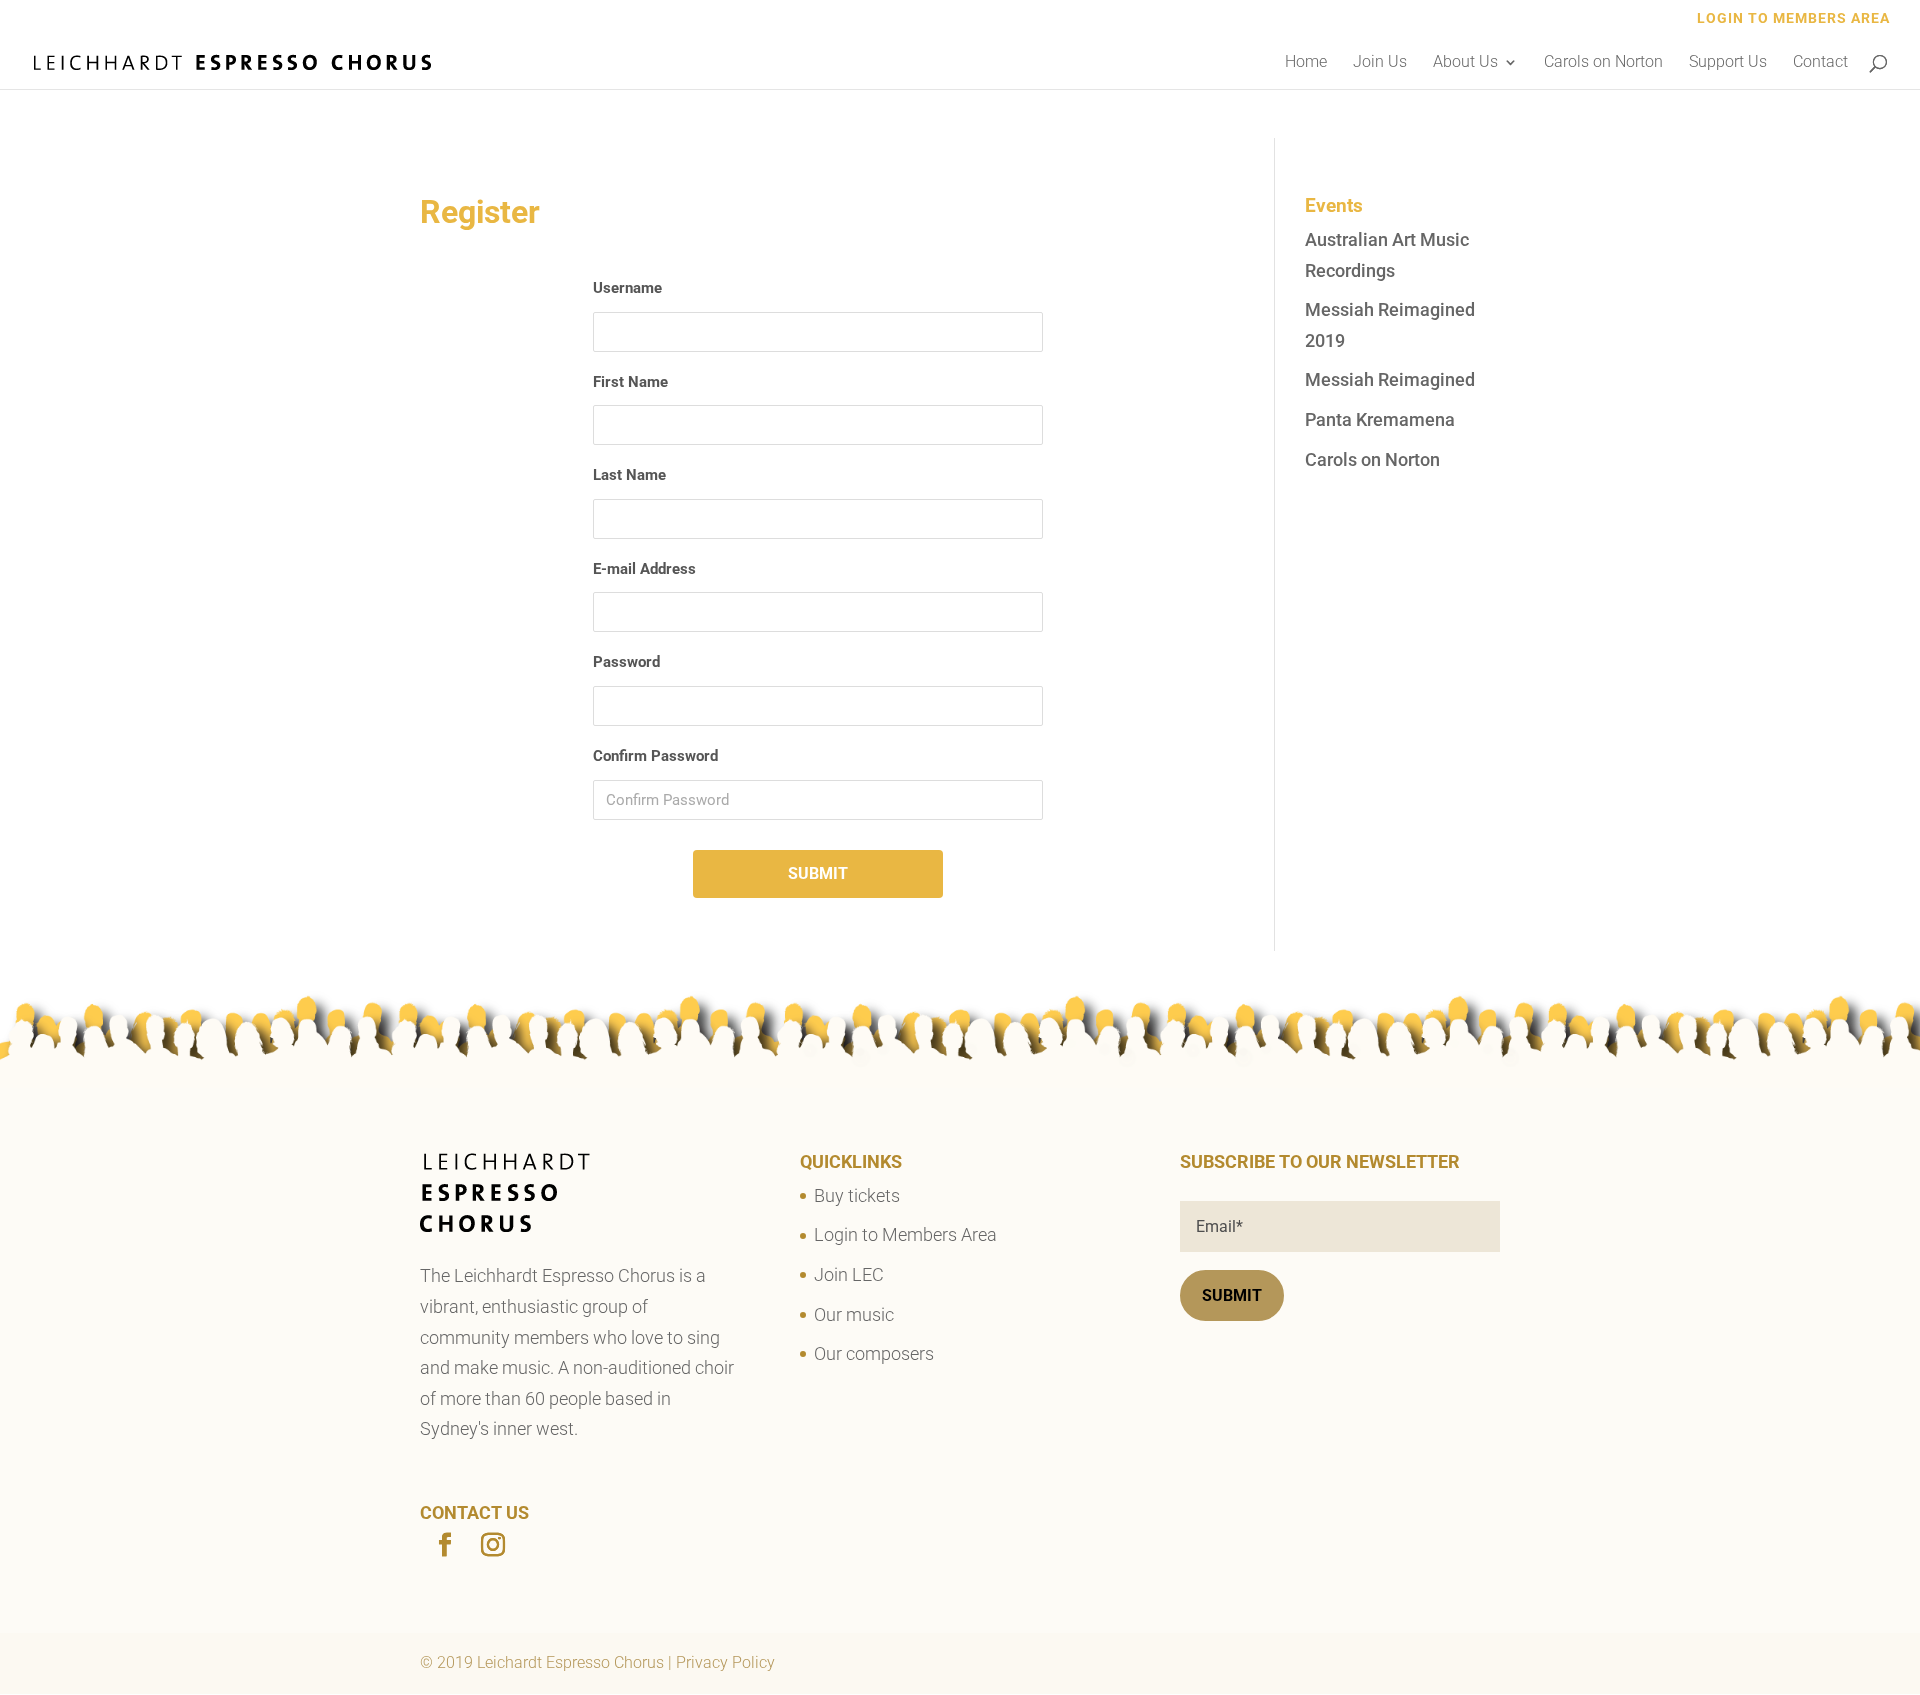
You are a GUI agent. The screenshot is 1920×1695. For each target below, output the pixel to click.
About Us (1465, 63)
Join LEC (849, 1274)
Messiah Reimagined (1390, 379)
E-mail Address (644, 569)
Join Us (1380, 63)
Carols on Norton (1603, 63)
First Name (630, 382)
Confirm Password (655, 756)
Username (627, 288)
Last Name (629, 475)
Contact (1820, 63)
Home (1306, 63)
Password (626, 662)
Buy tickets (857, 1195)
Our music (854, 1314)
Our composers (874, 1353)
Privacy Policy (725, 1662)
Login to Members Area (1793, 18)
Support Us (1728, 63)
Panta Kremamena (1380, 419)
